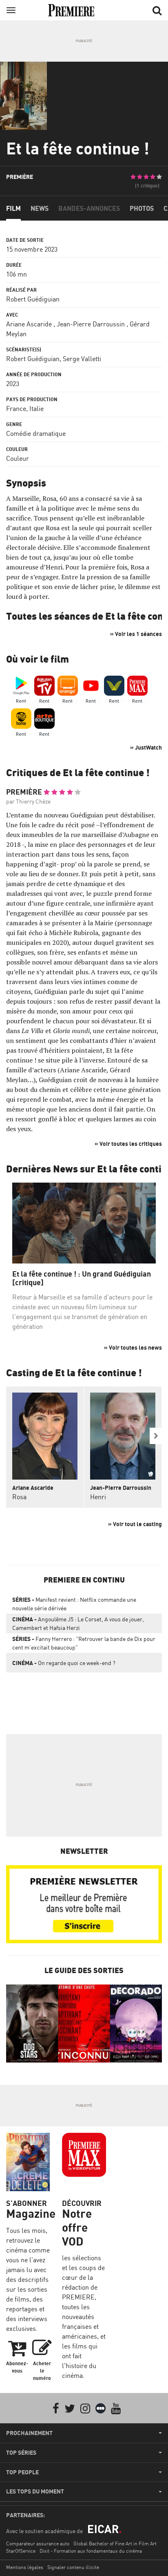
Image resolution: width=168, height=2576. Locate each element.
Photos (142, 208)
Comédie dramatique (36, 433)
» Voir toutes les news (133, 1347)
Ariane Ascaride (29, 324)
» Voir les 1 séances (136, 634)
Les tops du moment (35, 2491)
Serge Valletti (82, 359)
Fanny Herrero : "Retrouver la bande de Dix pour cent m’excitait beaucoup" (84, 1643)
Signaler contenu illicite (73, 2567)
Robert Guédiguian (33, 299)
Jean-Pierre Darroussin (91, 324)
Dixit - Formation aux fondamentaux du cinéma (91, 2551)
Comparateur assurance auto (38, 2544)
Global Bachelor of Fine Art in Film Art (115, 2544)
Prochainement (29, 2433)
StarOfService (21, 2551)
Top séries (21, 2453)
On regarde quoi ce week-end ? (64, 1663)
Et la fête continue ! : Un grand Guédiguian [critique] (82, 1278)
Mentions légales (25, 2567)
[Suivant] (156, 1436)
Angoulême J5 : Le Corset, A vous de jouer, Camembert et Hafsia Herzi (78, 1623)
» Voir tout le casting (135, 1524)
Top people (22, 2472)
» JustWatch (146, 747)
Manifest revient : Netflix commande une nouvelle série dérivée (74, 1604)
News (40, 208)
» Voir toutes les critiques (128, 1144)
